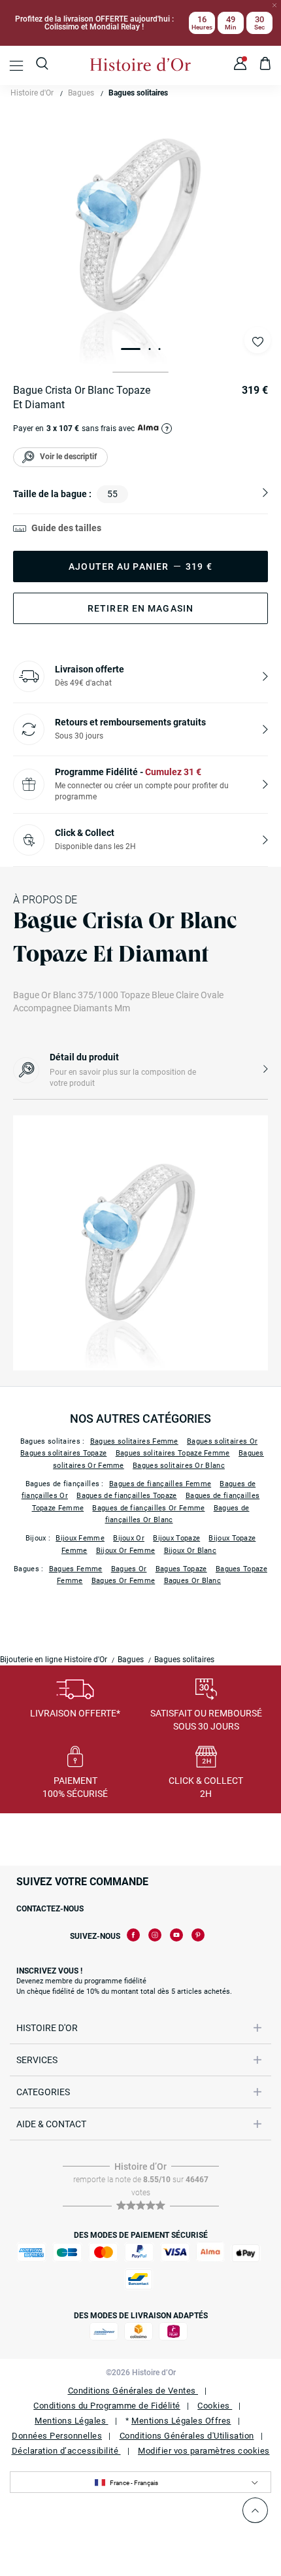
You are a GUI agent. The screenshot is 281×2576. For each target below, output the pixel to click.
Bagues (81, 93)
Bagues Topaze (181, 1569)
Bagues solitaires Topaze (63, 1453)
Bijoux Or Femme (126, 1551)
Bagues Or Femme (124, 1581)
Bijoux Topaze (176, 1538)
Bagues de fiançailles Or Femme (148, 1508)
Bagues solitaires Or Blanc (179, 1466)
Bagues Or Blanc (193, 1581)
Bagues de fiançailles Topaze (126, 1496)
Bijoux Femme (80, 1538)
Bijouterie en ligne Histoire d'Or (54, 1660)
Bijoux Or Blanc (190, 1551)
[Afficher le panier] (266, 65)
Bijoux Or (129, 1538)
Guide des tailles (66, 528)
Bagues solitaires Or (222, 1441)
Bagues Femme (76, 1569)
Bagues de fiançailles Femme (160, 1484)
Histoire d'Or (32, 93)
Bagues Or (129, 1569)
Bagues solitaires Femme (134, 1441)
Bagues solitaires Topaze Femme (173, 1453)
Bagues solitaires (138, 93)
